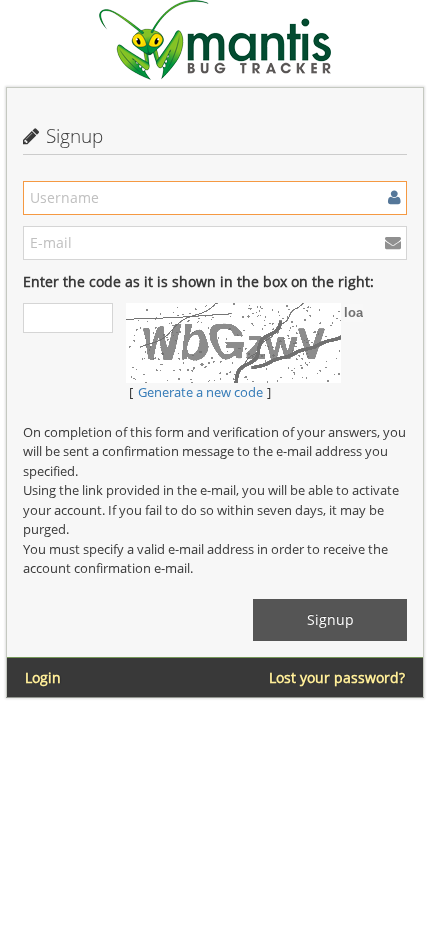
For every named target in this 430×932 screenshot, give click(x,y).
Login (43, 677)
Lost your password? (337, 677)
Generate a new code (200, 392)
